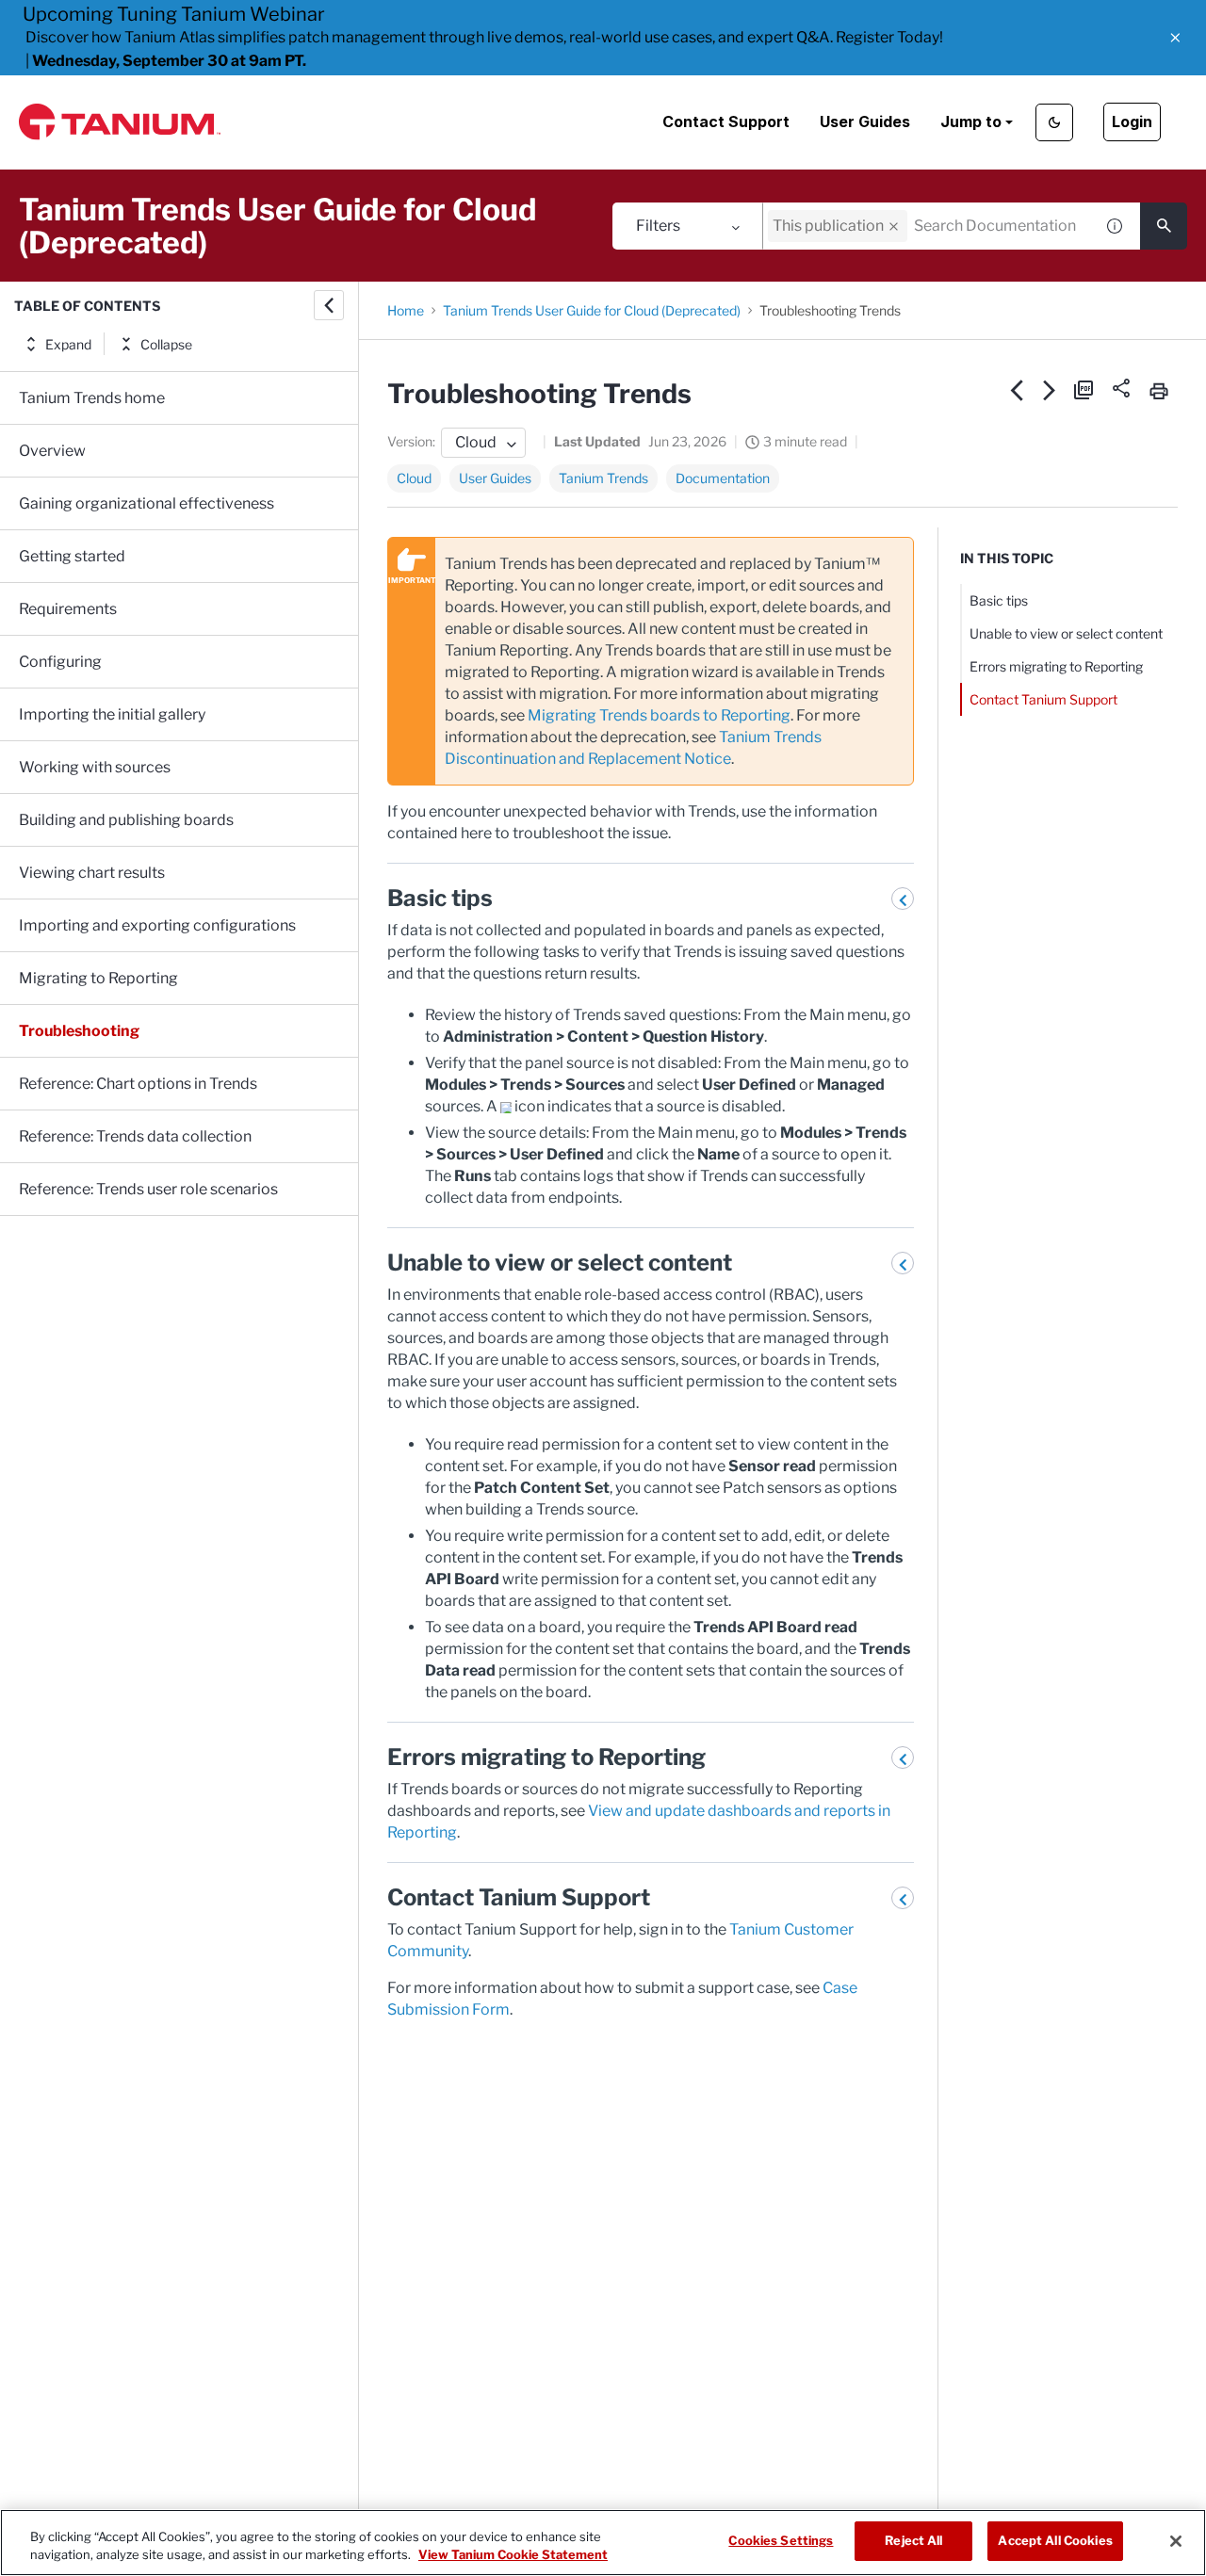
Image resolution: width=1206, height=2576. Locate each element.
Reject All (913, 2540)
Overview (52, 451)
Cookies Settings (781, 2540)
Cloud (414, 478)
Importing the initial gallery (112, 714)
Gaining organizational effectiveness (147, 503)
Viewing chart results (92, 873)
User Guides (865, 122)
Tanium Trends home (92, 398)
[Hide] (329, 305)
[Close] (1176, 2541)
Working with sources (95, 767)
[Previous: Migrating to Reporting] (1017, 390)
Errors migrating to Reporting (1056, 666)
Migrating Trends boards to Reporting (659, 715)
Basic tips (999, 600)
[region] (603, 2543)
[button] (1175, 38)
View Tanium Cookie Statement (513, 2555)
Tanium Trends (603, 478)
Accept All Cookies (1055, 2540)
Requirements (68, 609)
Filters (658, 226)
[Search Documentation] (1164, 226)
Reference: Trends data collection (135, 1136)
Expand (68, 344)
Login (1132, 122)
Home (406, 310)
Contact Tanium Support (1043, 699)
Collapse (166, 344)
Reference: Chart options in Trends (138, 1084)
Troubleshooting (79, 1031)
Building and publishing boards (126, 820)
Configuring (60, 662)
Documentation (723, 478)
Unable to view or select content (1066, 633)
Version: (411, 441)
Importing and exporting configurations (157, 925)
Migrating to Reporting (98, 978)
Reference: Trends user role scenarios (148, 1189)
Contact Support (726, 122)
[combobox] (928, 226)
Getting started (72, 556)
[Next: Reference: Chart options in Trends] (1050, 390)
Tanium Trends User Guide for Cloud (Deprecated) (592, 310)
